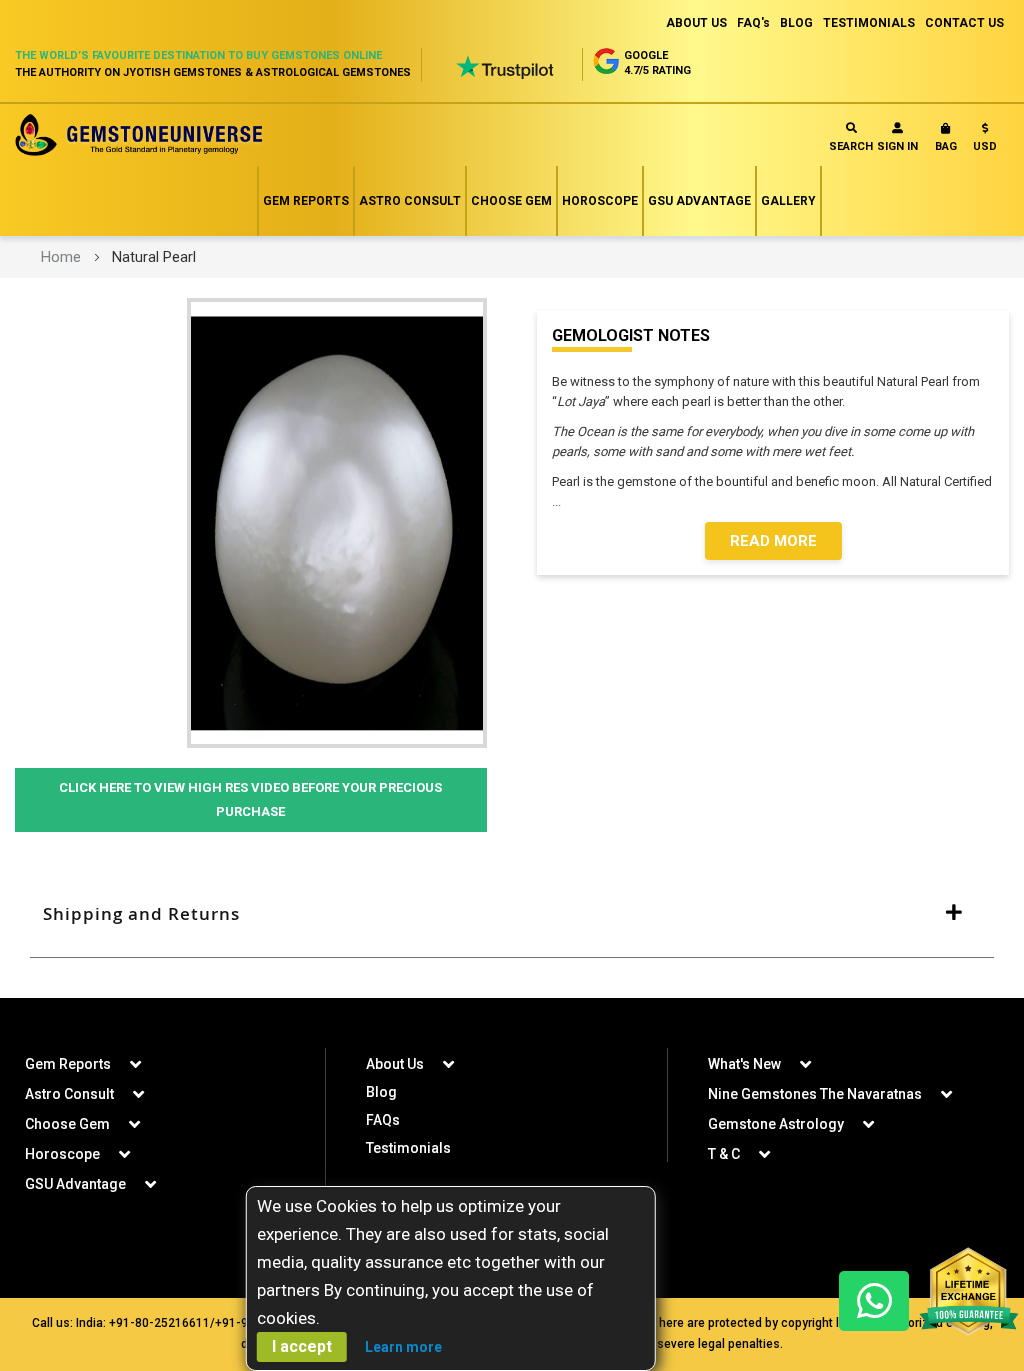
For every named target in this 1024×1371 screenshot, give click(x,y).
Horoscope (600, 201)
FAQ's (753, 23)
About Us (395, 1064)
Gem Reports (306, 201)
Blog (381, 1092)
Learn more (403, 1347)
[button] (985, 141)
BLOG (796, 23)
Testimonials (408, 1148)
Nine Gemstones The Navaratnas (815, 1094)
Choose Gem (511, 201)
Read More (773, 541)
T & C (724, 1154)
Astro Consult (410, 201)
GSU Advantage (699, 201)
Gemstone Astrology (776, 1124)
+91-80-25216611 (159, 1323)
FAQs (383, 1120)
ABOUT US (696, 23)
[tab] (512, 915)
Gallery (788, 201)
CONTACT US (964, 23)
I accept (302, 1346)
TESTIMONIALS (869, 23)
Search (851, 146)
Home (61, 257)
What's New (744, 1064)
